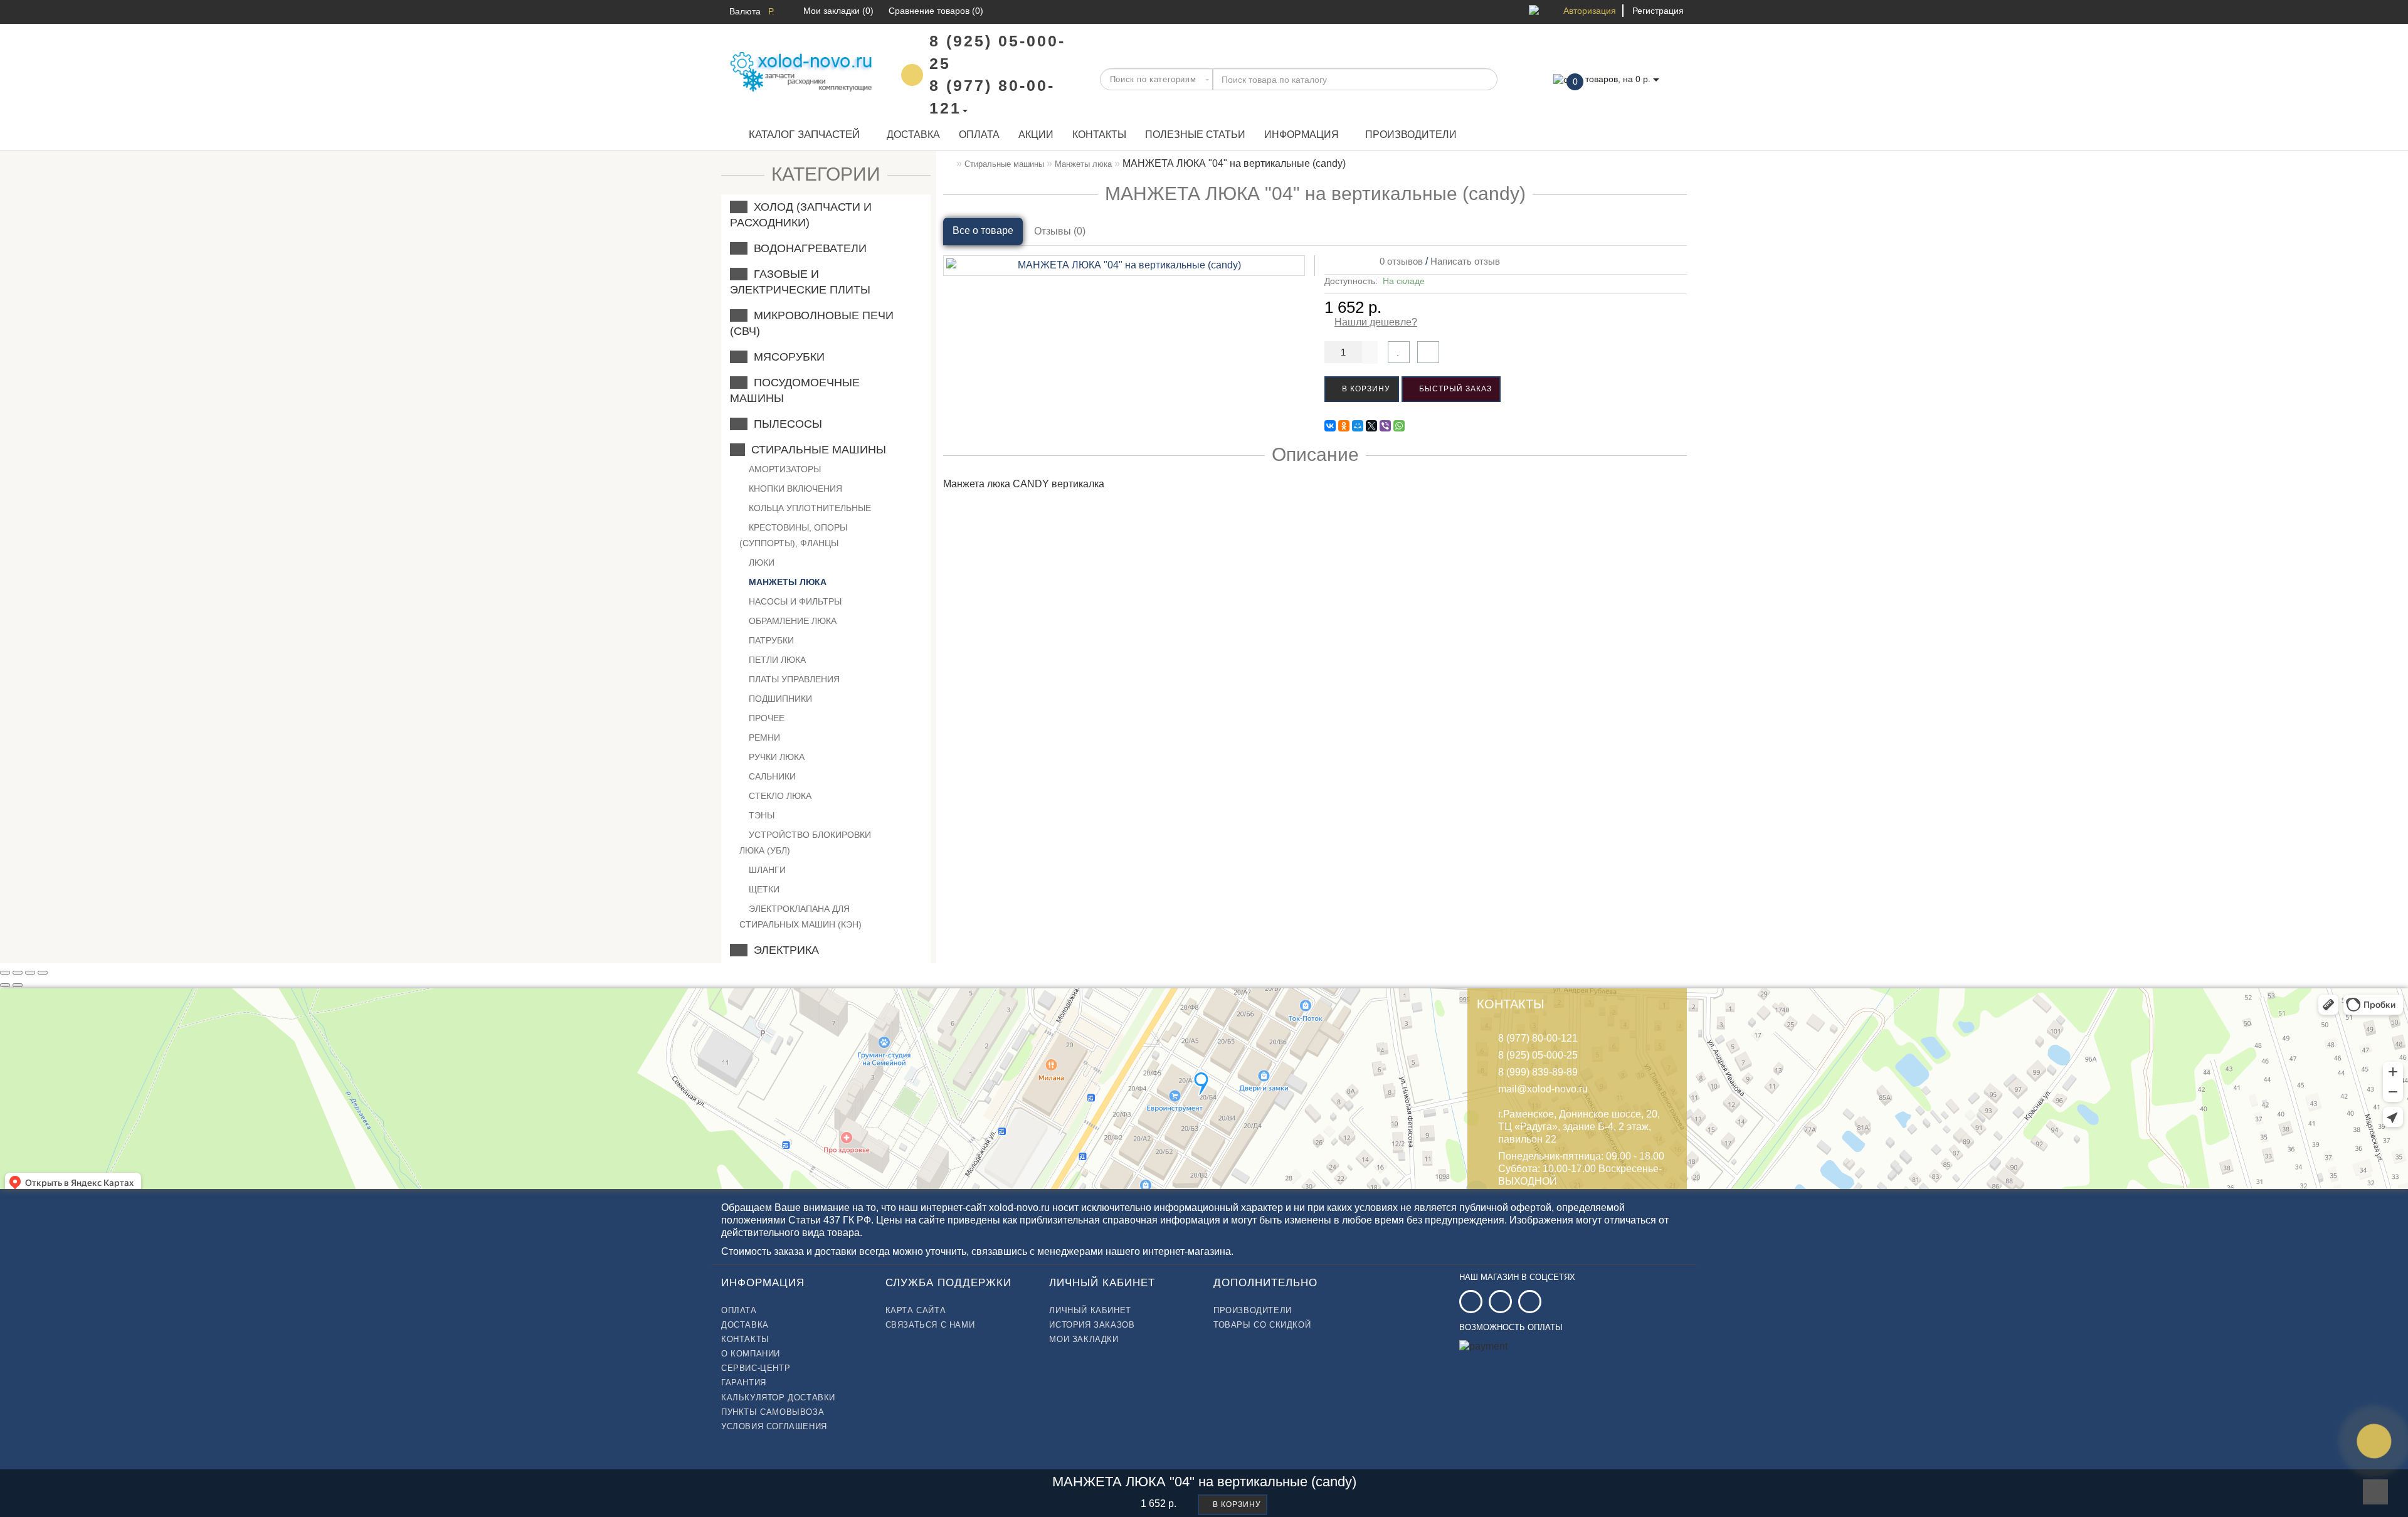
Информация (1302, 135)
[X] (1371, 426)
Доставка (913, 135)
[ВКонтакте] (1330, 426)
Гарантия (744, 1382)
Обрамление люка (791, 621)
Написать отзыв (1465, 261)
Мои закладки (1084, 1339)
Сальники (771, 776)
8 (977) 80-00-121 (1538, 1038)
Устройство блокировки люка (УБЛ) (805, 843)
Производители (1411, 135)
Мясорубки (786, 357)
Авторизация (1590, 11)
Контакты (1099, 135)
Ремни (763, 737)
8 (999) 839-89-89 (1538, 1072)
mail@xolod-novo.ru (1543, 1089)
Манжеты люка (786, 582)
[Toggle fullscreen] (30, 973)
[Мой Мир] (1358, 426)
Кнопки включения (794, 489)
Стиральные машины (816, 450)
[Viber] (1385, 426)
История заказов (1092, 1325)
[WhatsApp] (1399, 426)
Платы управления (793, 679)
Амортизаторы (784, 469)
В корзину (1365, 389)
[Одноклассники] (1344, 426)
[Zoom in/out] (43, 973)
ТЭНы (760, 815)
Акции (1036, 135)
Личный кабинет (1090, 1310)
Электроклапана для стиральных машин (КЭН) (800, 917)
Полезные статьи (1195, 135)
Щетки (763, 889)
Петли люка (776, 660)
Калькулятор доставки (778, 1398)
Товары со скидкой (1262, 1325)
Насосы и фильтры (794, 601)
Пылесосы (785, 424)
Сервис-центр (756, 1368)
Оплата (979, 135)
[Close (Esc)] (5, 973)
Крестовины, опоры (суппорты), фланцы (793, 535)
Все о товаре (983, 230)
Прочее (765, 718)
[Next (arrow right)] (18, 985)
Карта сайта (916, 1310)
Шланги (766, 870)
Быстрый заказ (1454, 389)
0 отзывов (1399, 261)
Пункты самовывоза (773, 1412)
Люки (760, 563)
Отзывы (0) (1060, 231)
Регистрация (1658, 11)
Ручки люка (775, 757)
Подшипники (779, 699)
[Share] (18, 973)
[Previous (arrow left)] (5, 985)
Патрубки (770, 640)
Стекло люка (779, 796)
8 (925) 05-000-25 (1538, 1055)
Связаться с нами (930, 1325)
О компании (751, 1354)
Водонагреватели (807, 248)
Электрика (783, 950)
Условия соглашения (774, 1426)
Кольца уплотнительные (809, 508)
